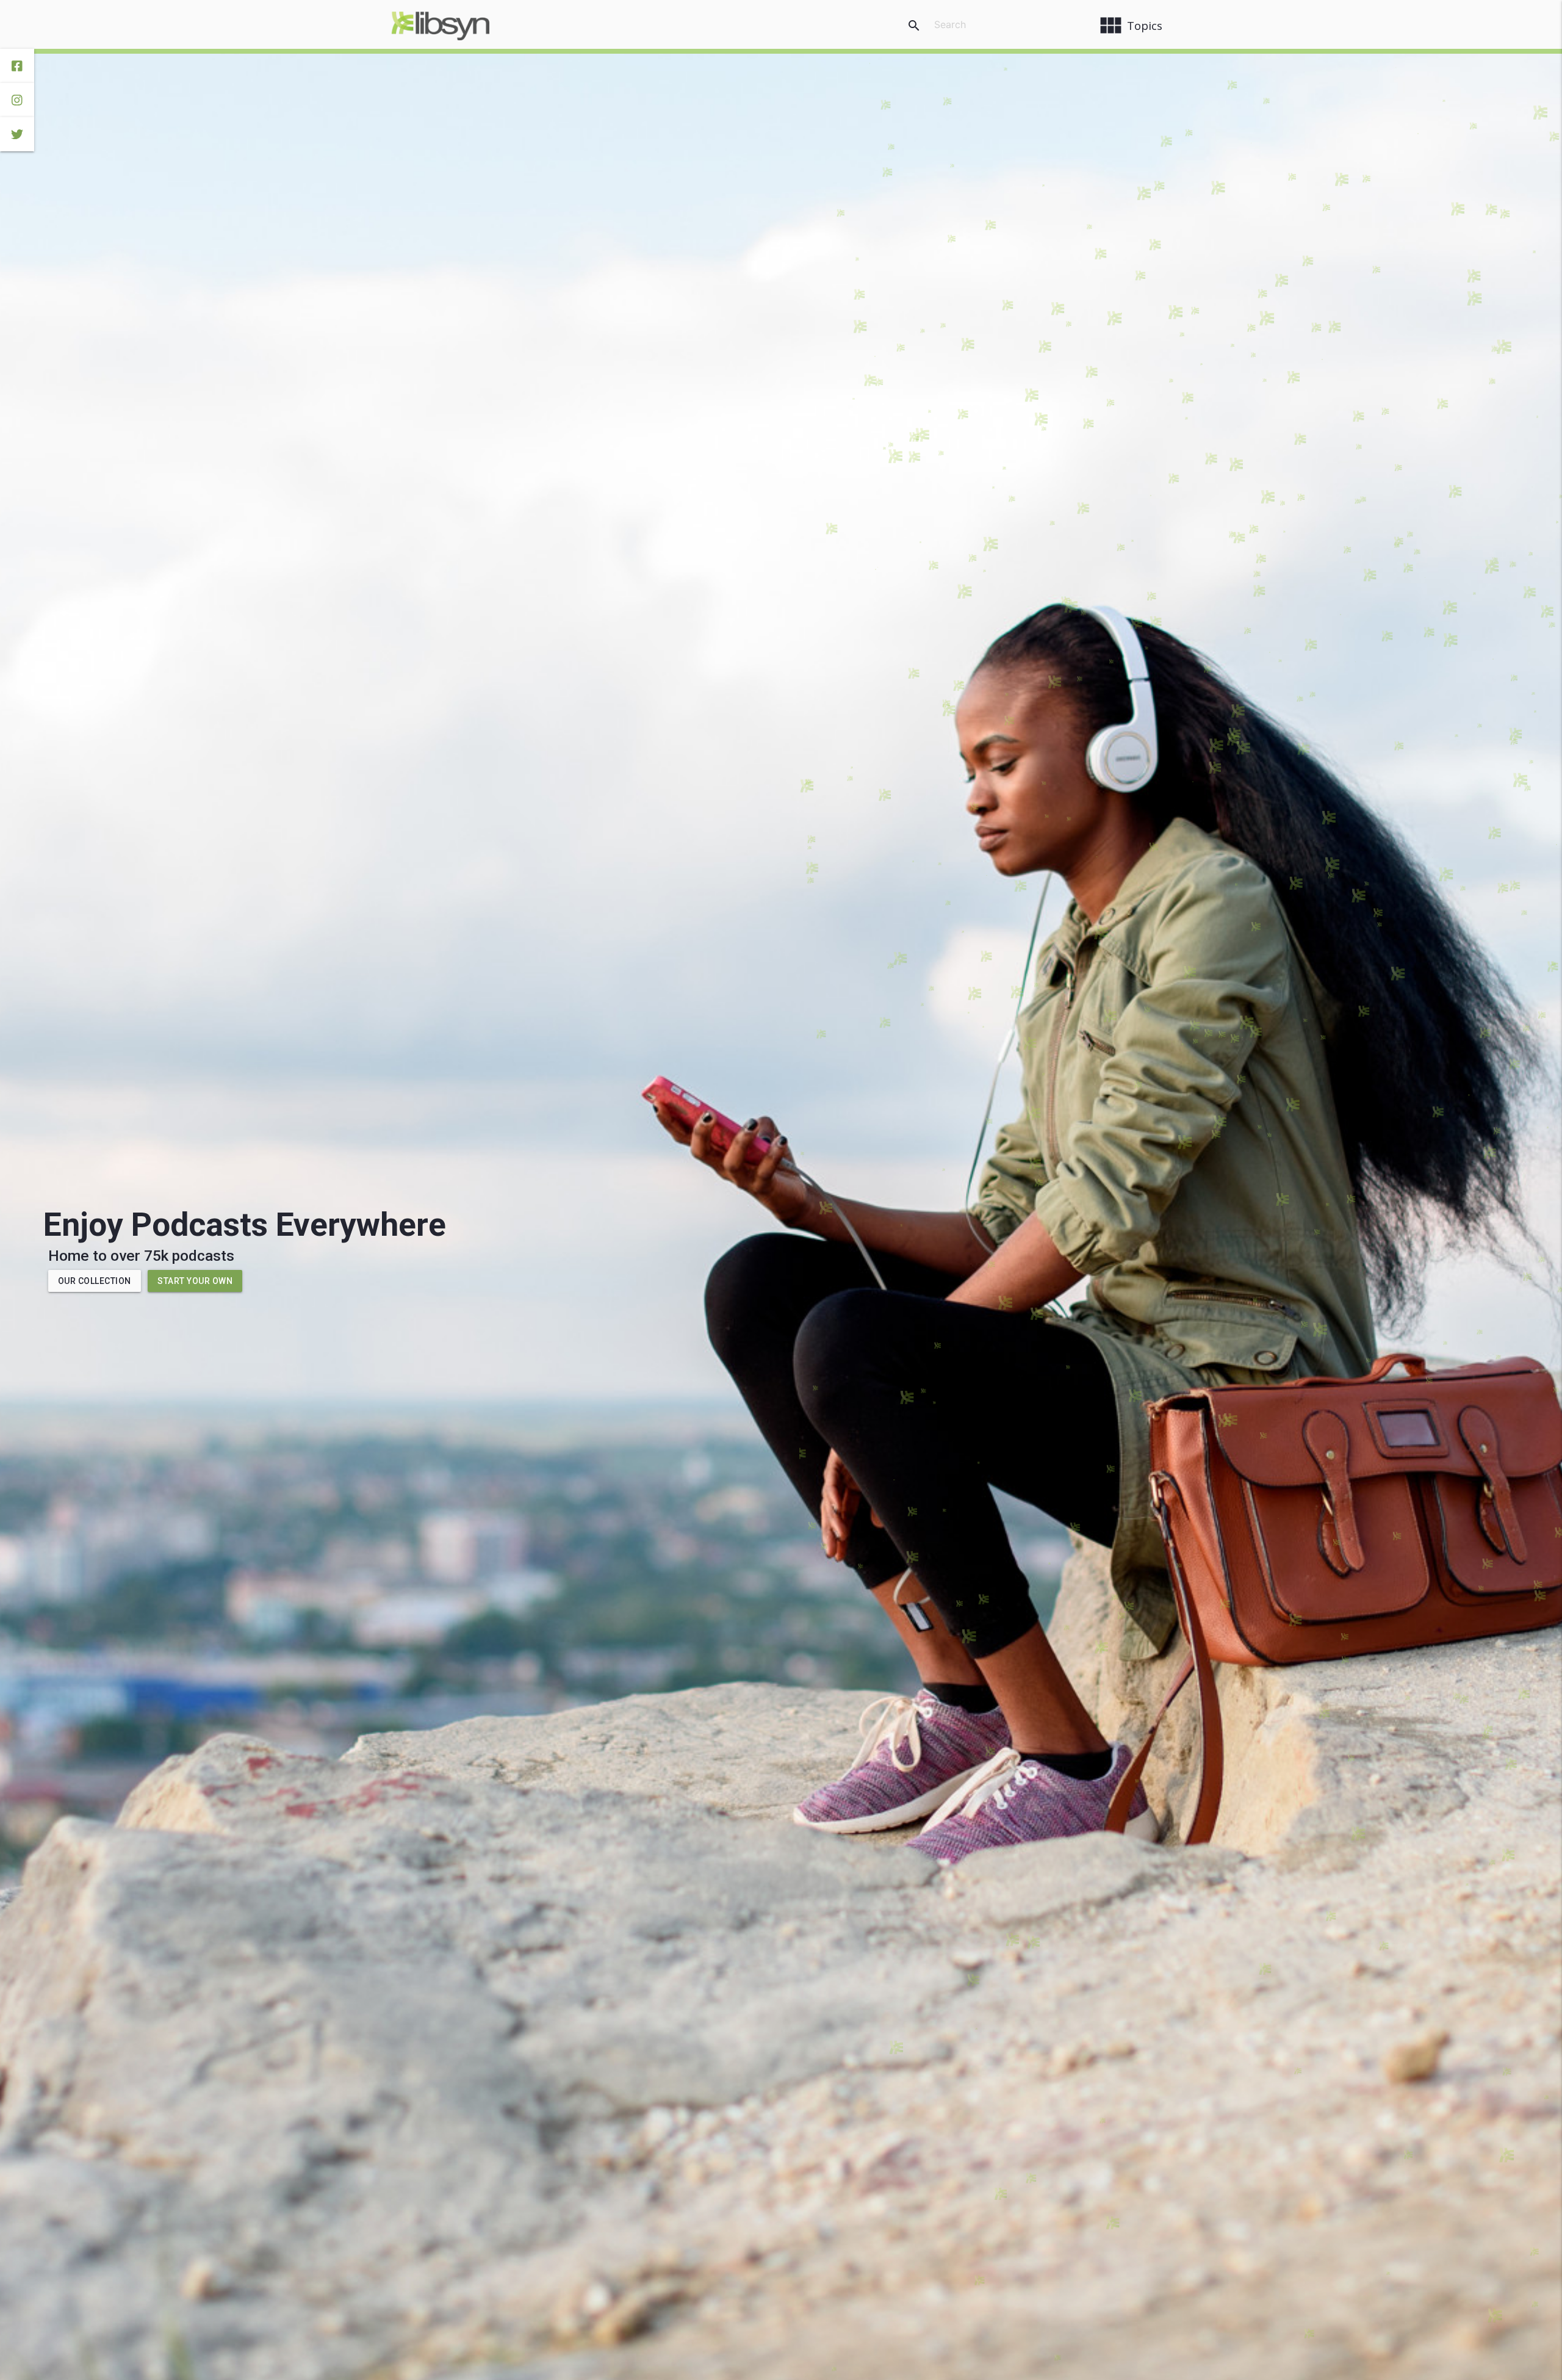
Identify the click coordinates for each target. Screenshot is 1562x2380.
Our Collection (95, 1281)
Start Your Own (195, 1281)
